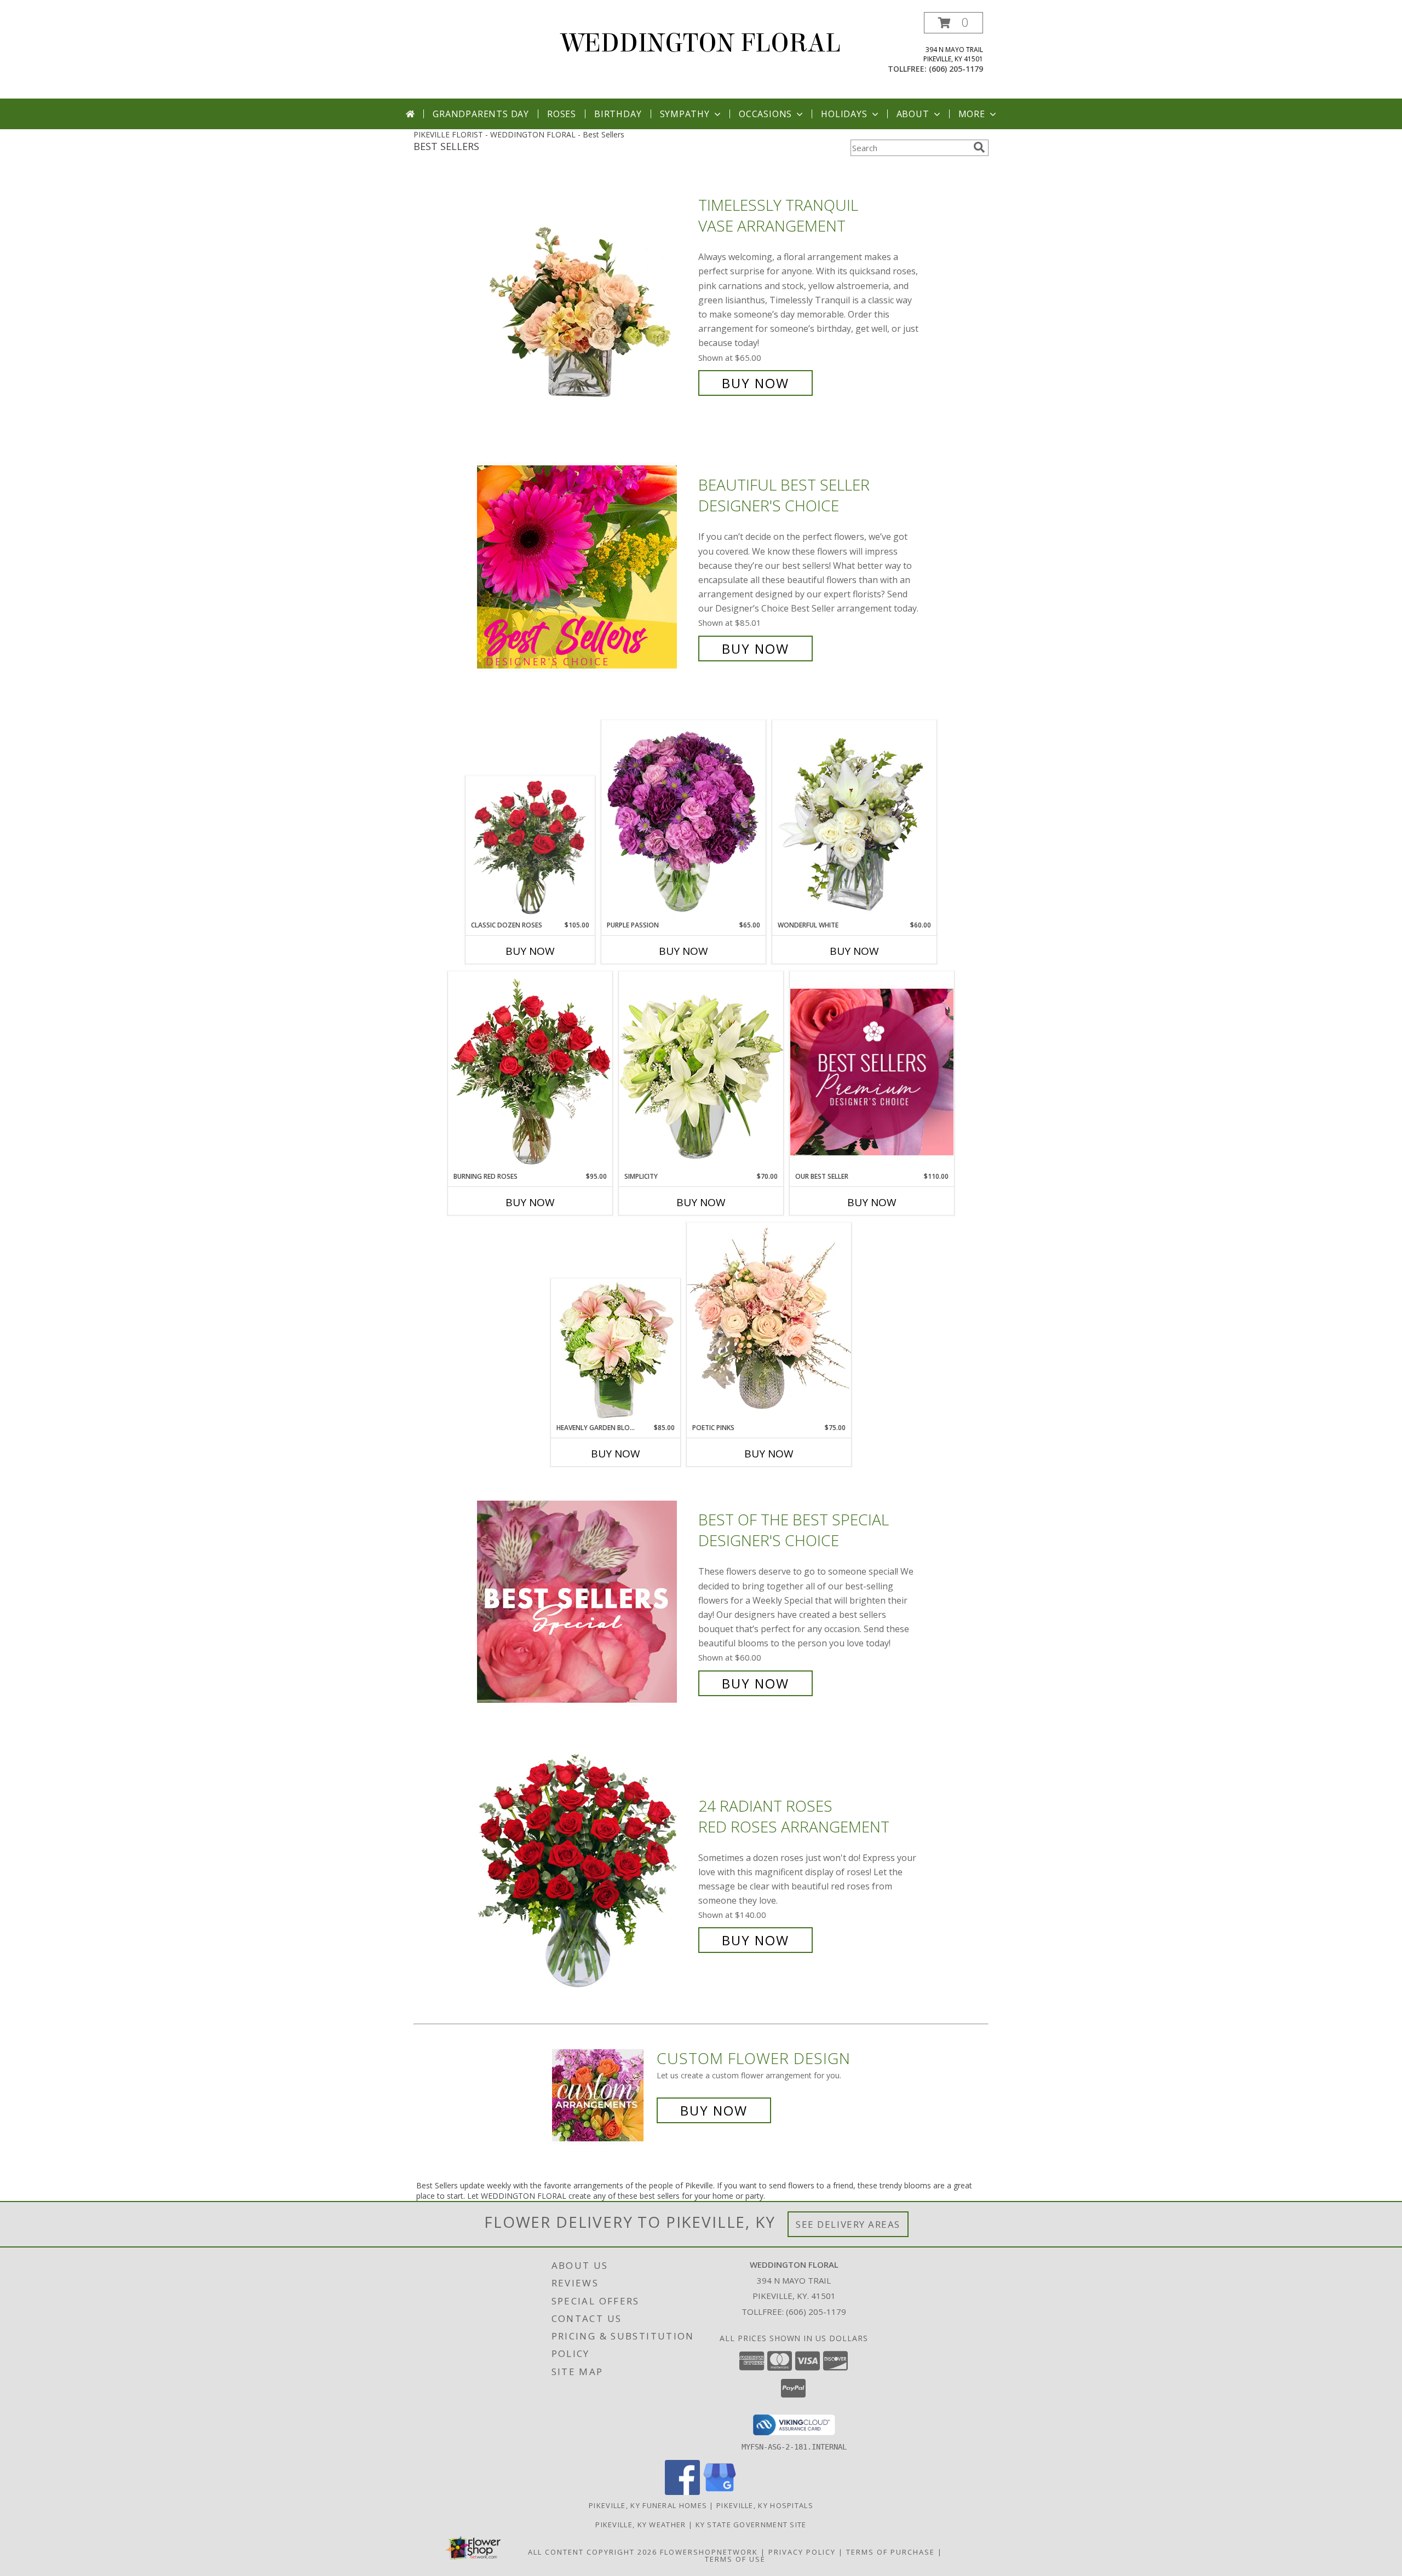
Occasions (765, 114)
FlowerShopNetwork (709, 2552)
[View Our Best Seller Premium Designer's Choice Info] (872, 1072)
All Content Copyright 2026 (593, 2552)
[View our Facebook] (682, 2492)
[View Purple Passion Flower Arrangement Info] (683, 820)
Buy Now (755, 383)
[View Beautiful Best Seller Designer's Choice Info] (585, 567)
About (913, 114)
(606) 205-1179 (956, 69)
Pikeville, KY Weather (640, 2525)
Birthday (618, 114)
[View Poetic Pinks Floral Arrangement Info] (769, 1323)
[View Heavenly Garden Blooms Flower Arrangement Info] (616, 1351)
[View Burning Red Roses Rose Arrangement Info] (530, 1071)
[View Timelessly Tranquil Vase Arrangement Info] (585, 294)
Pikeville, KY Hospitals (765, 2505)
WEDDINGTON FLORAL (701, 43)
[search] (979, 147)
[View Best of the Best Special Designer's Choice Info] (585, 1602)
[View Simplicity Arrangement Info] (701, 1071)
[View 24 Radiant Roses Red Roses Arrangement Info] (585, 1873)
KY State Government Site (751, 2525)
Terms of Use (735, 2559)
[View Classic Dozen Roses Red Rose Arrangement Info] (530, 849)
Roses (562, 114)
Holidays (844, 114)
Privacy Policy (802, 2552)
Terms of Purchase (890, 2552)
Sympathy (685, 114)
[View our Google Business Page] (720, 2492)
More (972, 114)
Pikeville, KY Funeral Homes (648, 2505)
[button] (953, 23)
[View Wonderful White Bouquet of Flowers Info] (854, 820)
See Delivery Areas (848, 2224)
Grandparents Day (481, 114)
